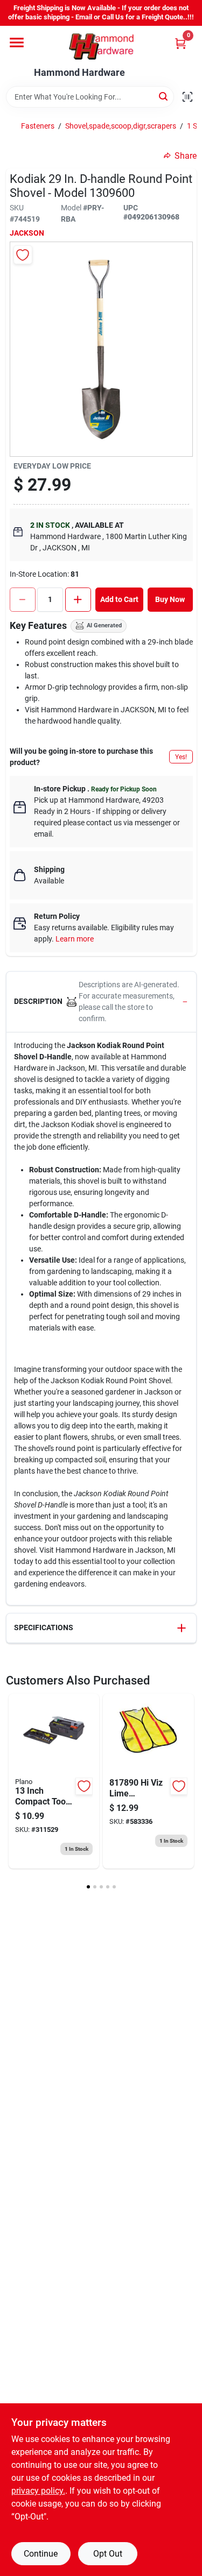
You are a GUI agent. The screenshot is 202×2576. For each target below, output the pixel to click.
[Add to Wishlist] (23, 255)
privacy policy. (38, 2491)
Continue (41, 2554)
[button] (101, 1002)
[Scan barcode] (187, 97)
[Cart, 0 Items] (180, 43)
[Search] (164, 96)
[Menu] (17, 43)
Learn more (75, 939)
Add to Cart (119, 599)
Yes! (181, 757)
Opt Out (108, 2554)
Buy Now (170, 599)
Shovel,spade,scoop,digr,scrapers (121, 126)
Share (186, 156)
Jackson (27, 233)
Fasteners (38, 126)
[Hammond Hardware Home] (101, 47)
